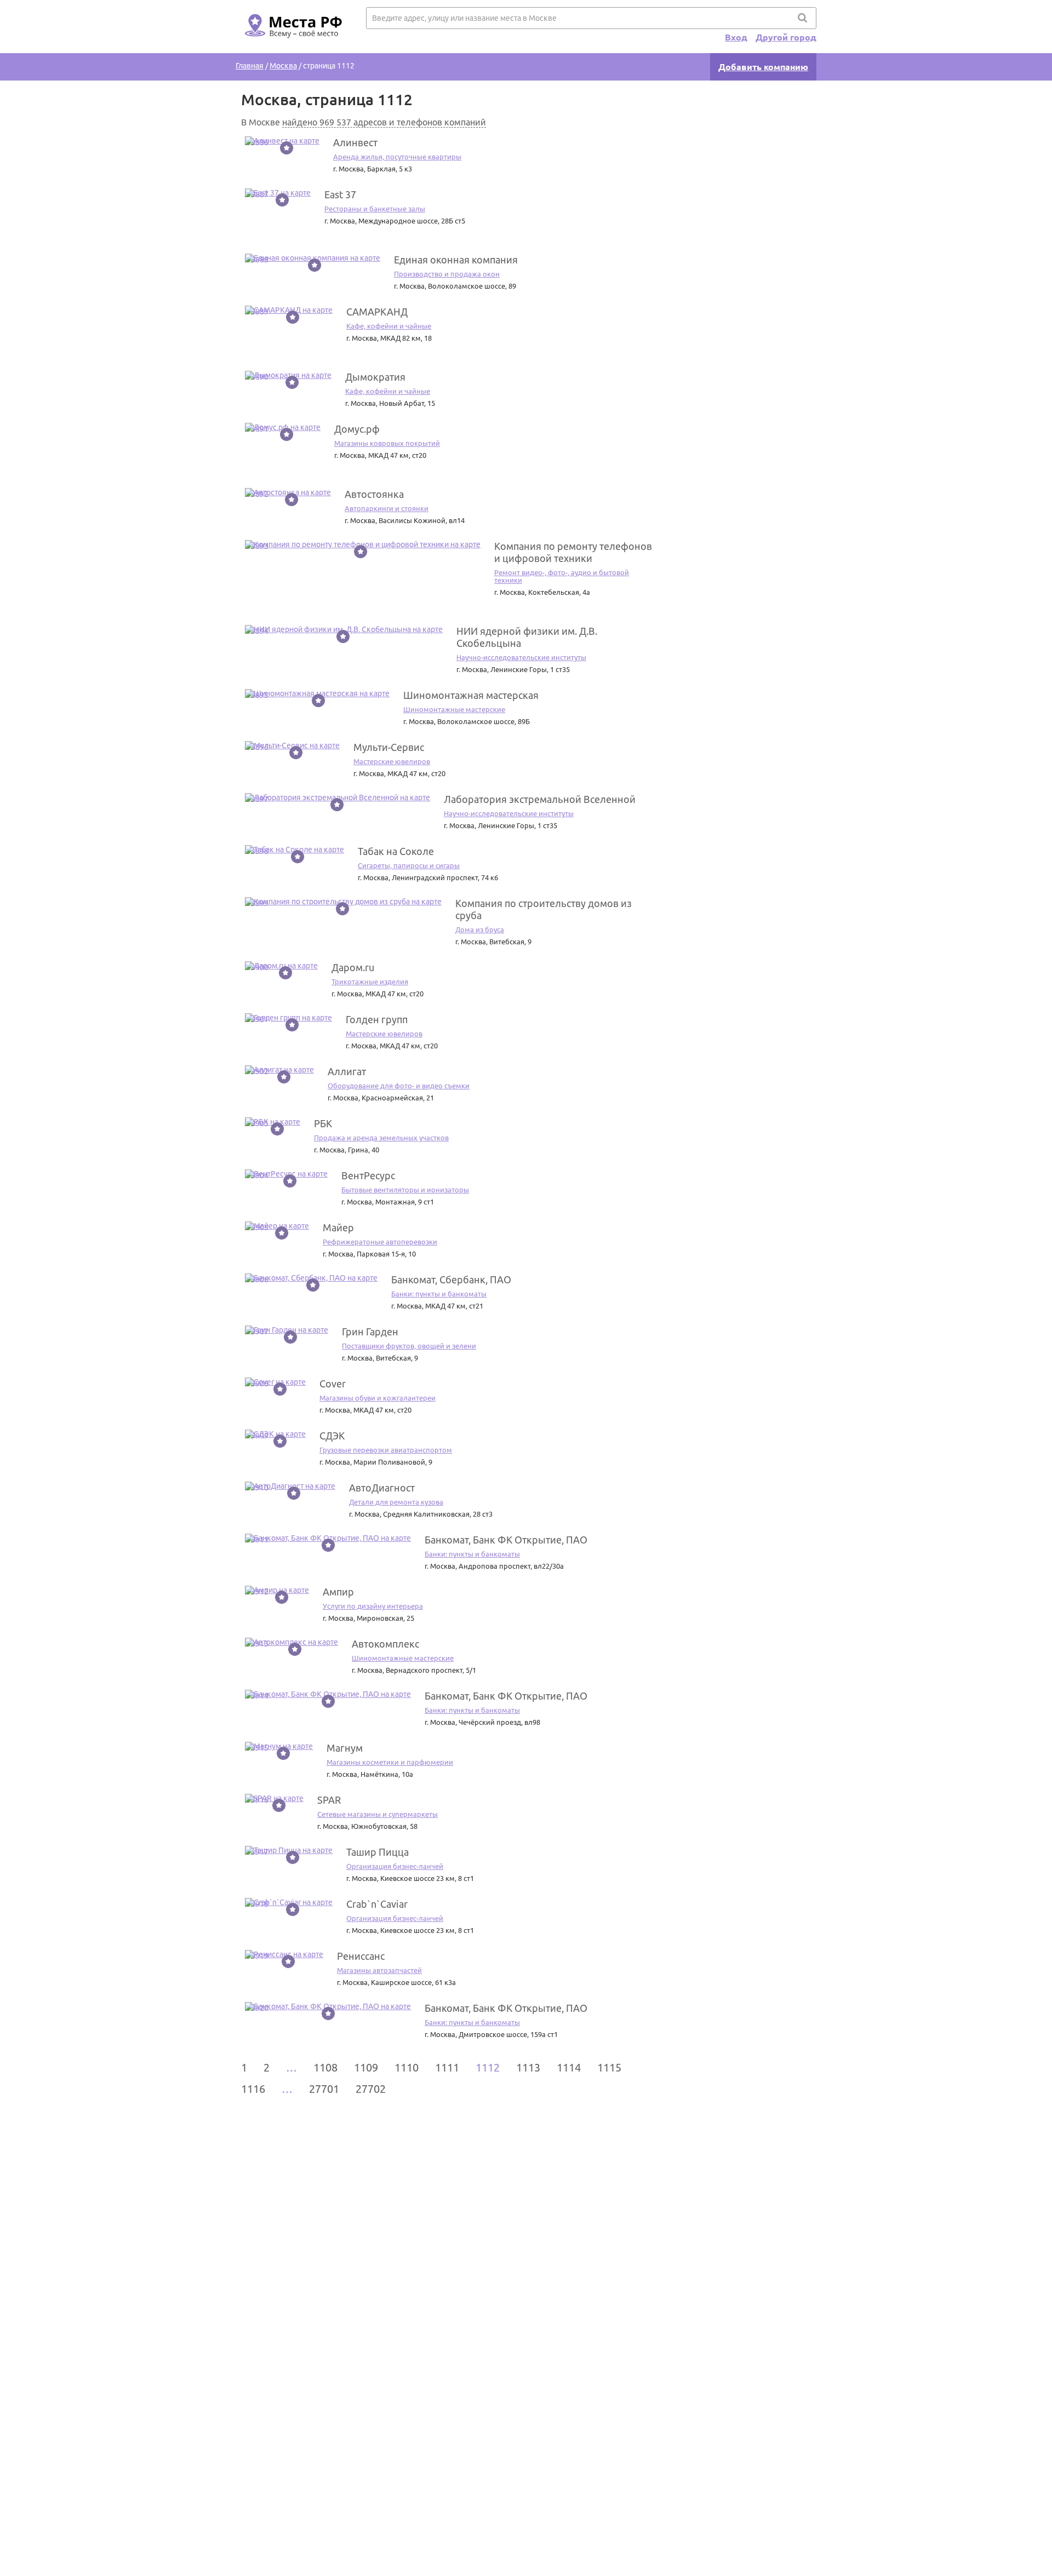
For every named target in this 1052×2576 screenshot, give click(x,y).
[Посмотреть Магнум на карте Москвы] (279, 1746)
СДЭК (332, 1436)
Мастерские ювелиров (392, 761)
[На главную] (291, 44)
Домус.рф (357, 429)
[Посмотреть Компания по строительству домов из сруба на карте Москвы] (343, 902)
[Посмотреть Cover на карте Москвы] (275, 1382)
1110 (407, 2067)
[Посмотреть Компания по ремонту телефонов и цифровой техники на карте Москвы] (363, 544)
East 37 (340, 194)
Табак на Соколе (396, 851)
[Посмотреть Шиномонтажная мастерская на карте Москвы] (317, 693)
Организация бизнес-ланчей (395, 1866)
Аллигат (347, 1071)
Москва (283, 66)
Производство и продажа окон (447, 274)
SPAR (329, 1800)
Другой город (786, 37)
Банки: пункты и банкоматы (439, 1294)
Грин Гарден (370, 1332)
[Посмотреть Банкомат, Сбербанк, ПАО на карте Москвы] (311, 1278)
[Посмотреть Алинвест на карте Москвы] (282, 141)
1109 (366, 2067)
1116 (253, 2089)
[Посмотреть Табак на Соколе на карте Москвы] (295, 850)
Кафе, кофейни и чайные (389, 326)
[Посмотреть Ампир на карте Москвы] (277, 1590)
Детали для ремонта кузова (396, 1502)
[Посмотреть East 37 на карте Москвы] (278, 193)
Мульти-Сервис (389, 747)
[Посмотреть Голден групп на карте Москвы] (288, 1018)
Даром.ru (353, 967)
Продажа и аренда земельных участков (381, 1138)
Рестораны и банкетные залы (375, 209)
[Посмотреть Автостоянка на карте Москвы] (288, 492)
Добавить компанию (763, 67)
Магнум (345, 1748)
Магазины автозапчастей (379, 1970)
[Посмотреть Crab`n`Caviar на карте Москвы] (289, 1902)
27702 (371, 2089)
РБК (323, 1123)
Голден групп (377, 1019)
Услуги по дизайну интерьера (373, 1606)
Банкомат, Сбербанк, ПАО (451, 1280)
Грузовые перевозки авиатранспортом (386, 1450)
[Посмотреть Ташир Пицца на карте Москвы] (289, 1850)
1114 (569, 2067)
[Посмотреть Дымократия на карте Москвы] (288, 375)
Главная (250, 66)
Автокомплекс (385, 1644)
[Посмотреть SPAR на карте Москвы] (274, 1798)
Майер (338, 1227)
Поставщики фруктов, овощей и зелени (409, 1346)
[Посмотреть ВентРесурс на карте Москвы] (286, 1174)
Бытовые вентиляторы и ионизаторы (405, 1190)
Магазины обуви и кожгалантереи (378, 1398)
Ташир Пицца (378, 1852)
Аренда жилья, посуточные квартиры (397, 157)
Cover (333, 1384)
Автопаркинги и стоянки (387, 508)
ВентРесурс (368, 1175)
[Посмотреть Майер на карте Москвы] (277, 1226)
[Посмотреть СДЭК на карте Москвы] (275, 1434)
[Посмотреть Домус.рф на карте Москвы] (283, 427)
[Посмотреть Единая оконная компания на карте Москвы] (313, 258)
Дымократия (375, 377)
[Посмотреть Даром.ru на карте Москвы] (281, 966)
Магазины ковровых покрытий (387, 443)
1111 (447, 2067)
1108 (325, 2067)
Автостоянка (374, 494)
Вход (736, 37)
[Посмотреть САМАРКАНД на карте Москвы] (289, 310)
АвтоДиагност (382, 1488)
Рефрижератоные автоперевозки (380, 1242)
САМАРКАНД (377, 312)
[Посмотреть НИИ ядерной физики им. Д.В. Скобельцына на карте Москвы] (344, 629)
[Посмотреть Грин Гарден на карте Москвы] (287, 1330)
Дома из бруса (480, 930)
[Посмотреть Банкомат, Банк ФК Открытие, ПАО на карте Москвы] (328, 1538)
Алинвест (355, 142)
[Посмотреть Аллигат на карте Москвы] (279, 1070)
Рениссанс (361, 1956)
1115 (609, 2067)
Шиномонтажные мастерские (454, 709)
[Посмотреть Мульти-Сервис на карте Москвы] (292, 745)
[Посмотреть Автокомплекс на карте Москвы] (291, 1642)
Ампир (338, 1592)
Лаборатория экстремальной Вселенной (540, 799)
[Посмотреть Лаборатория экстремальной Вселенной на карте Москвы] (338, 798)
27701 (324, 2089)
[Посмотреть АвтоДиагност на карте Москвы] (290, 1486)
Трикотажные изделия (370, 982)
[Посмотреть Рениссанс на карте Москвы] (284, 1954)
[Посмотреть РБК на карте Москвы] (273, 1122)
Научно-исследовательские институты (521, 657)
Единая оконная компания (456, 260)
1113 (528, 2067)
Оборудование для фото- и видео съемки (399, 1086)
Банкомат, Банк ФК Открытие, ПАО (506, 1540)
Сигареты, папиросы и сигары (409, 865)
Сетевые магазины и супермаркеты (378, 1814)
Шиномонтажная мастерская (471, 695)
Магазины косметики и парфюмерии (390, 1762)
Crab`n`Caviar (377, 1904)
